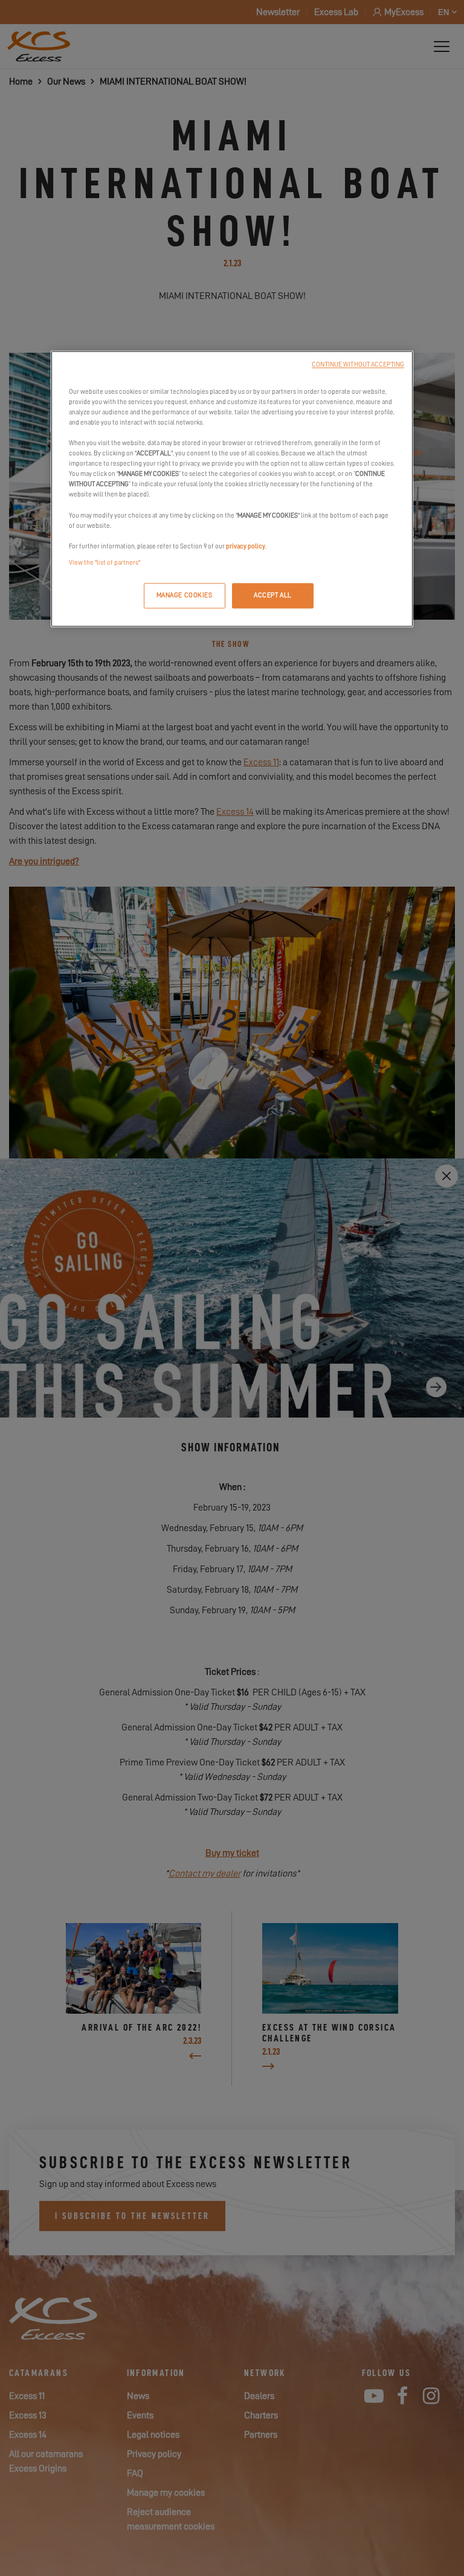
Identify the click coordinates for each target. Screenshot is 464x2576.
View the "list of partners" (105, 563)
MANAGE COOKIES (185, 595)
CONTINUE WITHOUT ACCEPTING (358, 365)
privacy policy (246, 546)
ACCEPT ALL (273, 595)
